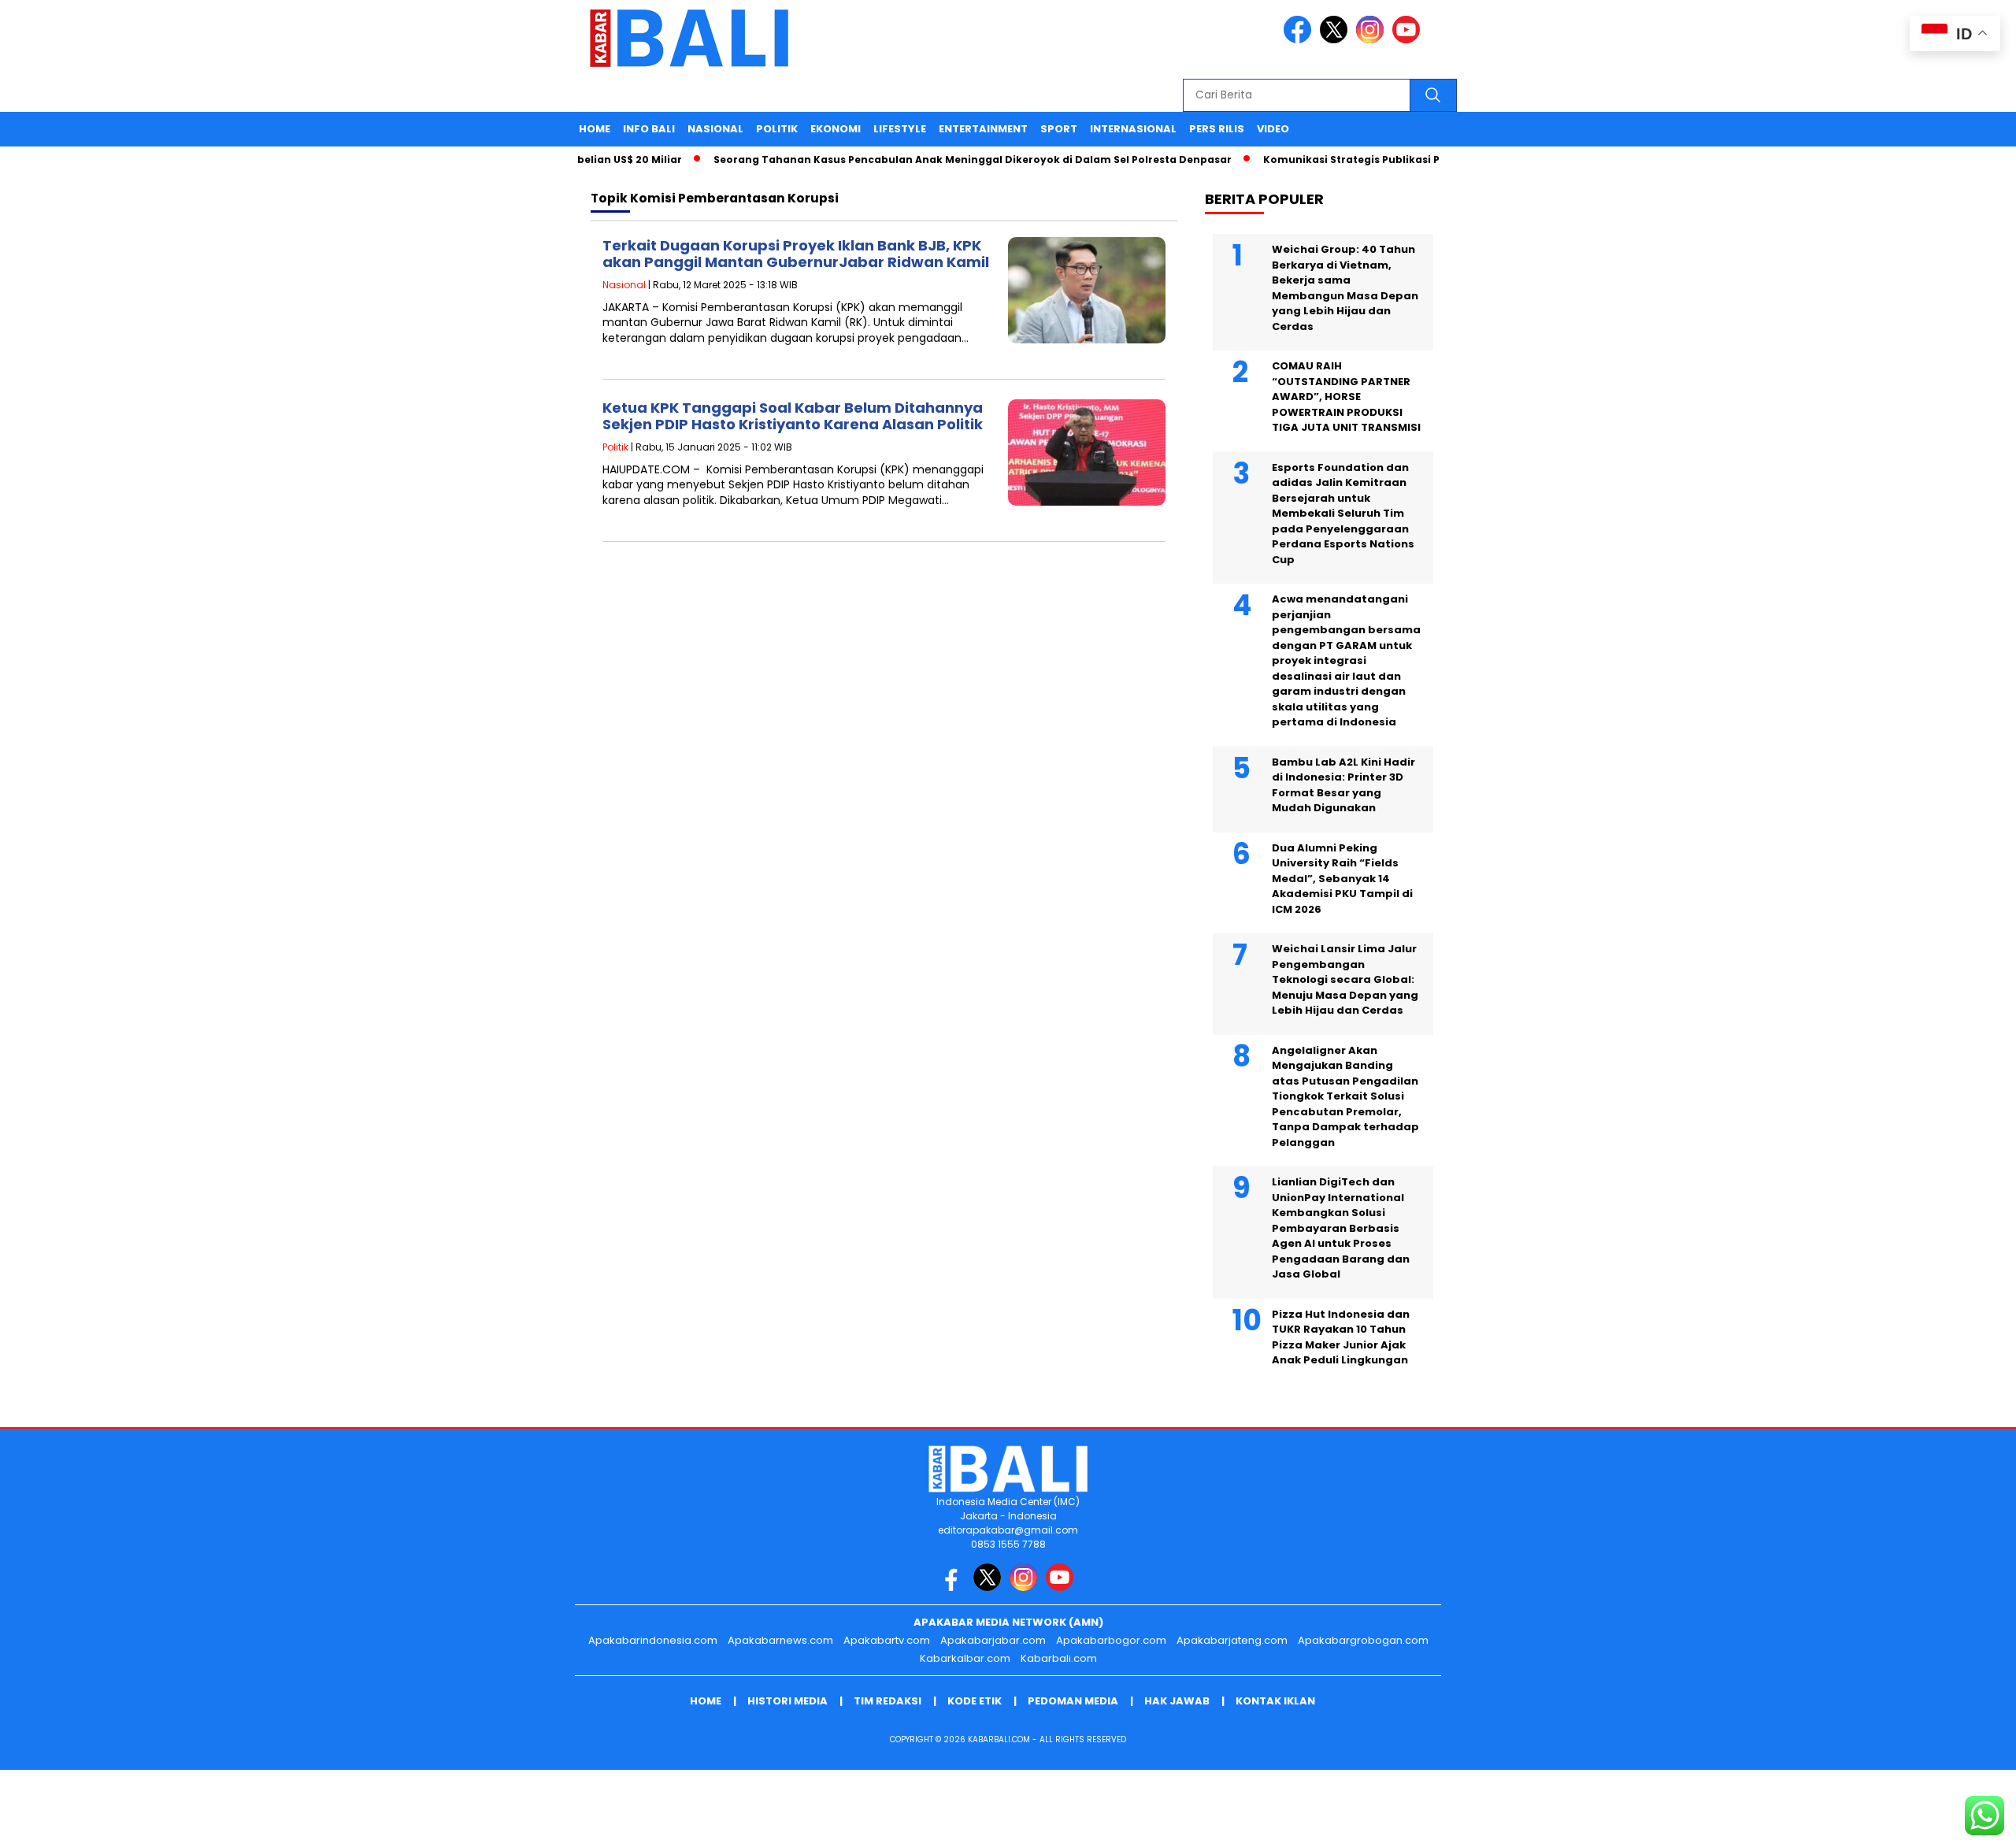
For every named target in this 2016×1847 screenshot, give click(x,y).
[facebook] (1300, 40)
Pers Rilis (1217, 129)
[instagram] (1373, 40)
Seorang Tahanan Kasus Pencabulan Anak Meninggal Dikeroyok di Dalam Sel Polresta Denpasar (939, 159)
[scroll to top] (1942, 1823)
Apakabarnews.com (780, 1640)
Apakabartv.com (887, 1640)
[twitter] (1336, 40)
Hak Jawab (1177, 1701)
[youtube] (1409, 40)
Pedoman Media (1073, 1701)
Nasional (715, 129)
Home (595, 129)
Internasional (1133, 129)
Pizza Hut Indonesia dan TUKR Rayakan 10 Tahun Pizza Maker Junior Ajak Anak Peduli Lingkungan (1341, 1337)
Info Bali (649, 129)
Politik (777, 129)
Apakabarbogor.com (1111, 1640)
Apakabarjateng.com (1232, 1640)
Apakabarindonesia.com (653, 1640)
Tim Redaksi (888, 1701)
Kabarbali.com (1059, 1658)
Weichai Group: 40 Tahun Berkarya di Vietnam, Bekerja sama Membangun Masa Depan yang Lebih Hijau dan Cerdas (1345, 288)
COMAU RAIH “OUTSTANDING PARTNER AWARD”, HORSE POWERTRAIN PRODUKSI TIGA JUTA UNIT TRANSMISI (1346, 397)
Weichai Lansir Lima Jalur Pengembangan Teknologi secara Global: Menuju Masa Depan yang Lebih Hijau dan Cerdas (1345, 979)
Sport (1059, 129)
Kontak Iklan (1275, 1701)
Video (1273, 129)
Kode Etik (975, 1701)
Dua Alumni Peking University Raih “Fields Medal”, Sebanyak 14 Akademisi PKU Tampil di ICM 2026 (1342, 879)
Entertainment (983, 129)
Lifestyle (900, 129)
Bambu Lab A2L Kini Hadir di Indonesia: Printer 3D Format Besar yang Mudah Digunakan (1343, 785)
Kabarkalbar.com (965, 1658)
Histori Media (787, 1701)
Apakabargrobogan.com (1363, 1640)
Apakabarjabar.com (993, 1640)
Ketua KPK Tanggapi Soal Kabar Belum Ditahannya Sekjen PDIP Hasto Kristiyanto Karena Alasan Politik (793, 416)
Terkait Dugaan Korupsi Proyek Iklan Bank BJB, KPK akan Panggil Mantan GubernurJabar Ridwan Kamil (796, 254)
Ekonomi (836, 129)
